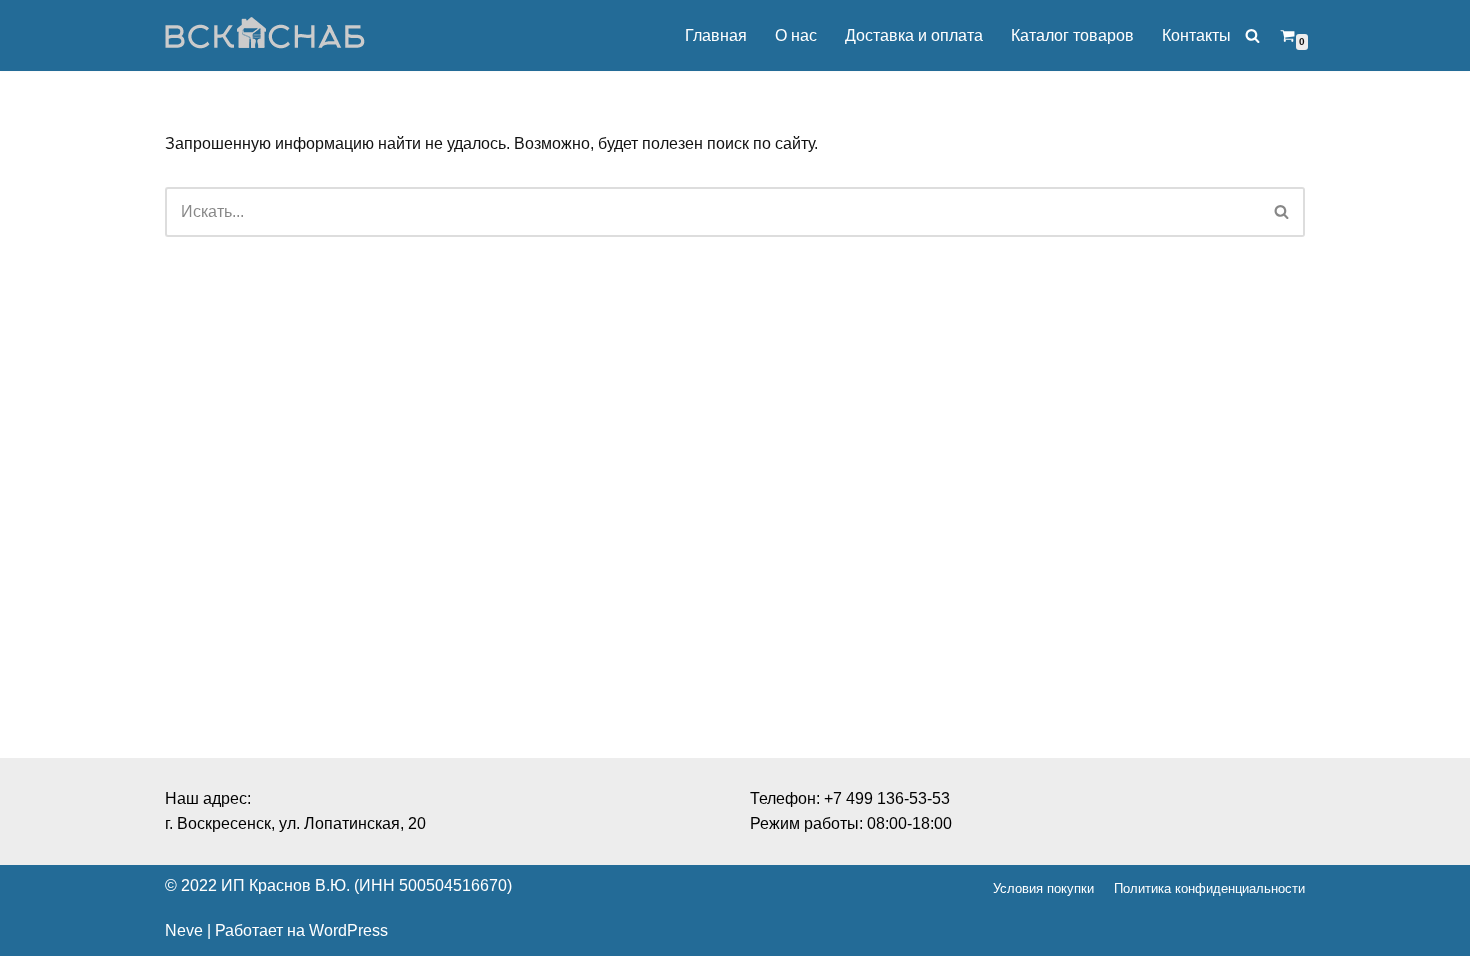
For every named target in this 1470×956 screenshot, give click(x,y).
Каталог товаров (1072, 35)
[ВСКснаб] (265, 35)
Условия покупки (1043, 888)
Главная (716, 35)
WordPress (348, 930)
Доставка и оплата (914, 35)
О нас (796, 35)
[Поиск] (1252, 35)
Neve (184, 930)
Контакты (1196, 35)
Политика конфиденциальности (1209, 888)
